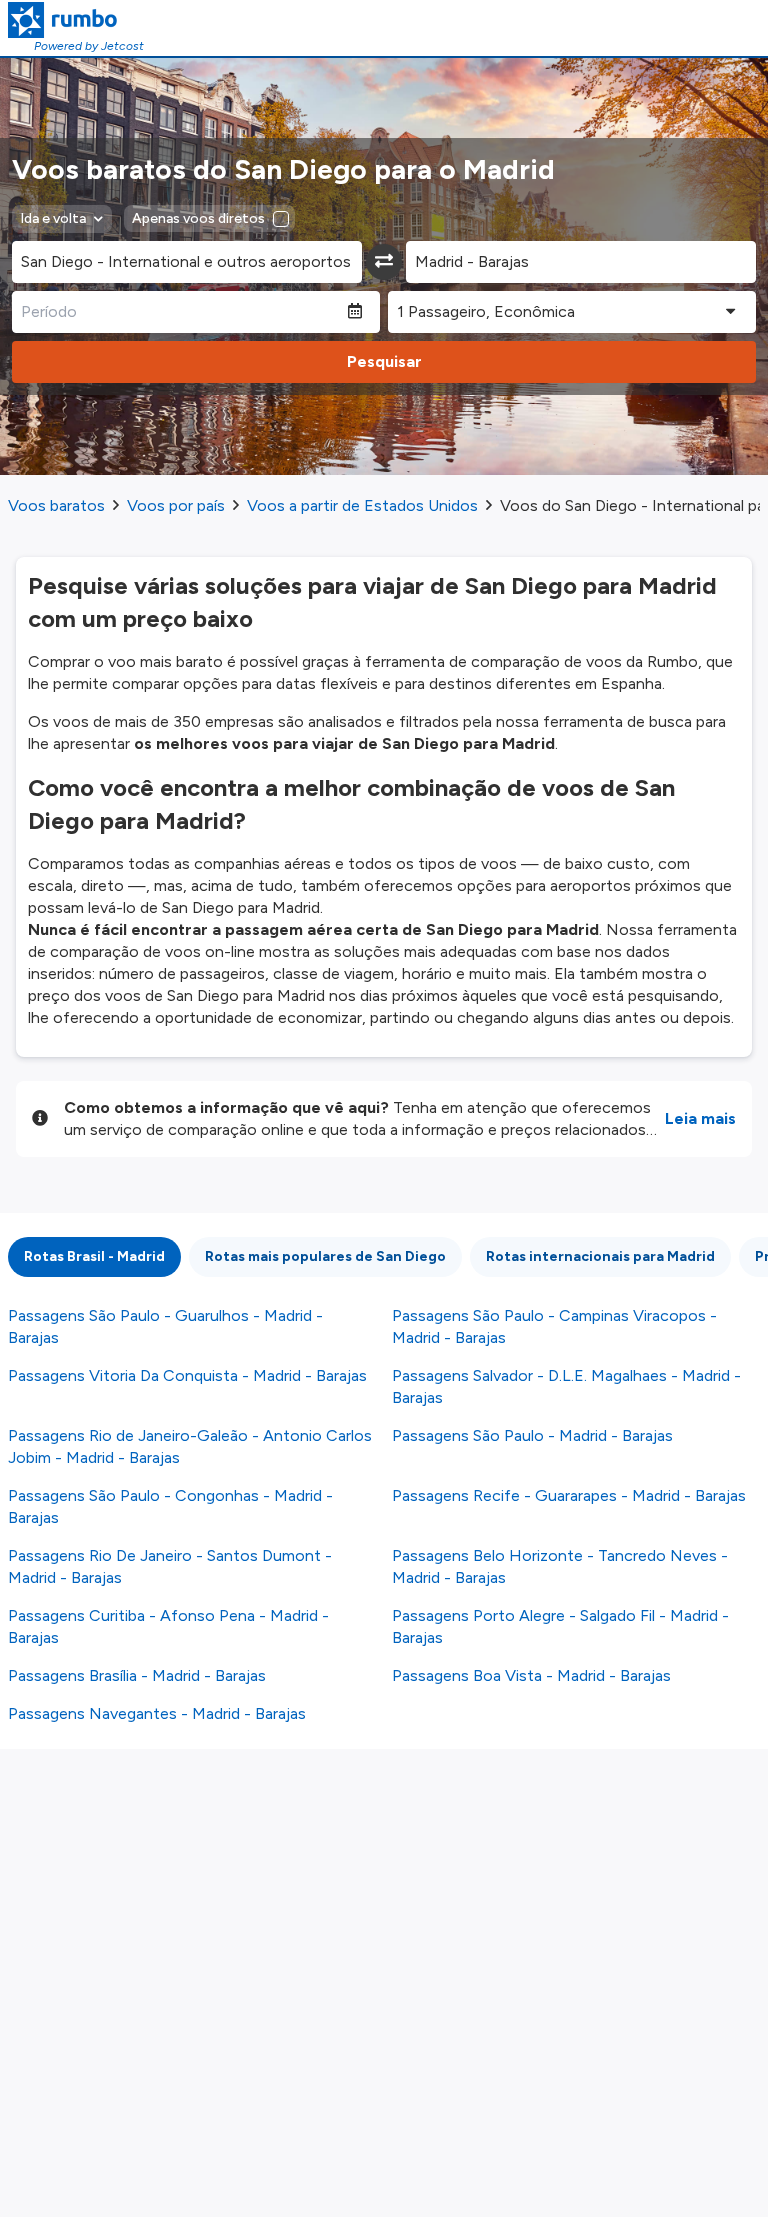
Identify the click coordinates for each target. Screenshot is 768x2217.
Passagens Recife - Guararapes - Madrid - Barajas (569, 1495)
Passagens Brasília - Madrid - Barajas (137, 1675)
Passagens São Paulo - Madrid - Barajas (532, 1435)
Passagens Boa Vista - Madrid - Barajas (531, 1675)
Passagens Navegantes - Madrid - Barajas (157, 1713)
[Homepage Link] (76, 20)
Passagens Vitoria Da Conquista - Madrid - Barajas (187, 1375)
